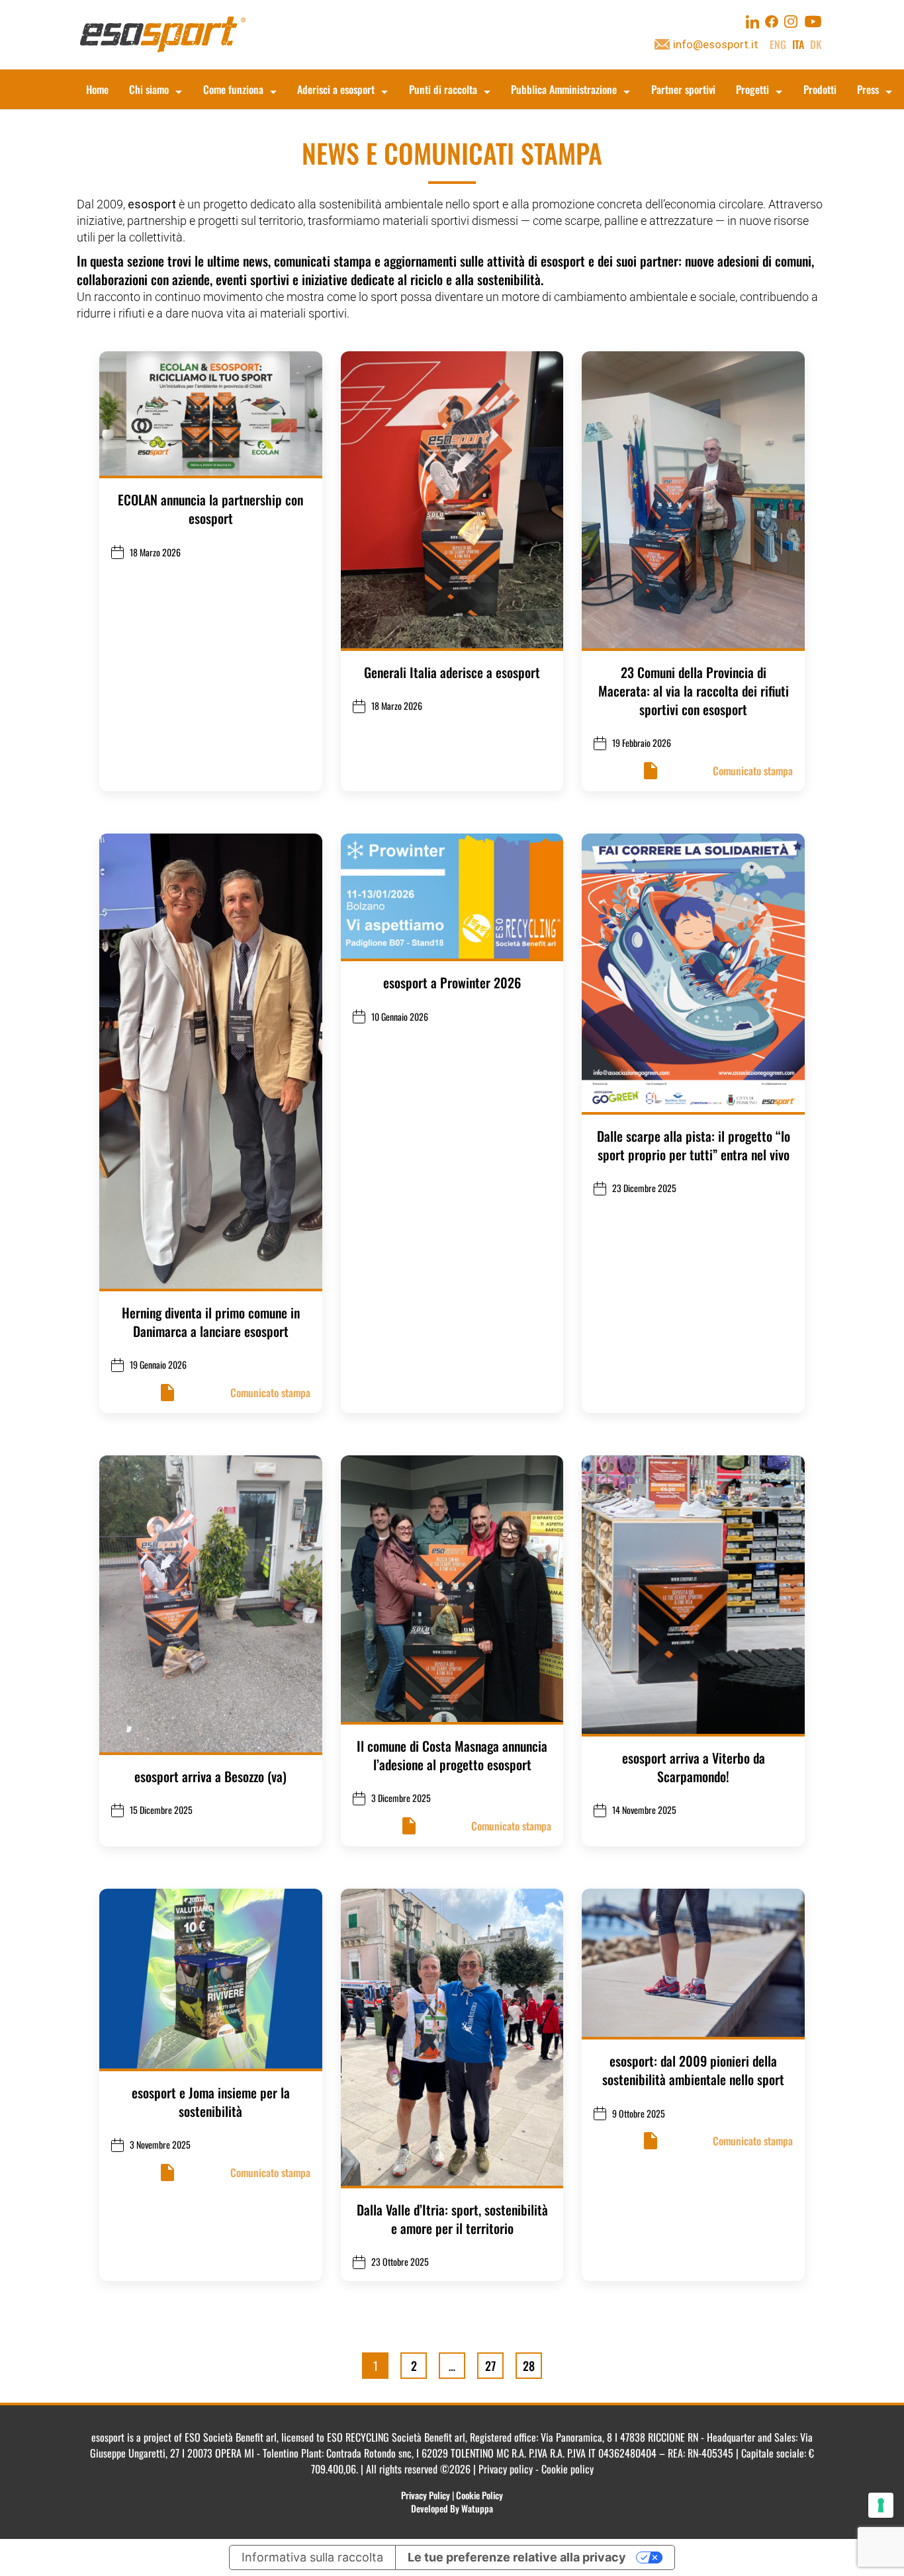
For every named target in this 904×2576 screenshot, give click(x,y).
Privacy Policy (426, 2495)
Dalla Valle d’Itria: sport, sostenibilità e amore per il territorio (452, 2219)
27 (490, 2365)
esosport (152, 204)
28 (529, 2365)
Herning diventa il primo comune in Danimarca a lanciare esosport (211, 1322)
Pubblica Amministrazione (564, 89)
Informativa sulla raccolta (312, 2557)
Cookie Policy (479, 2495)
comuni (793, 261)
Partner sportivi (683, 89)
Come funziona (233, 89)
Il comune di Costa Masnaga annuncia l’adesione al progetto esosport (452, 1755)
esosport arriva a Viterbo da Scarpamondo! (694, 1767)
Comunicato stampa (753, 771)
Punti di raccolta (443, 89)
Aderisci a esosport (336, 89)
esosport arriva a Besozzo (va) (210, 1776)
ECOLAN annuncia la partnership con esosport (210, 509)
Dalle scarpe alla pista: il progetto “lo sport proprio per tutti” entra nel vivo (694, 1145)
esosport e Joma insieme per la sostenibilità (211, 2102)
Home (97, 89)
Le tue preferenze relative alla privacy (517, 2557)
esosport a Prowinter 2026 (452, 982)
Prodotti (820, 89)
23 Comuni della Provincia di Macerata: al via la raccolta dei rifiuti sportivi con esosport (694, 691)
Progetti (752, 89)
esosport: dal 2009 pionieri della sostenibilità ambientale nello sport (693, 2070)
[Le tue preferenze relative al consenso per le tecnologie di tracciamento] (881, 2505)
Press (868, 89)
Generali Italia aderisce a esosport (452, 672)
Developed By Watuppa (452, 2508)
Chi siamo (149, 89)
